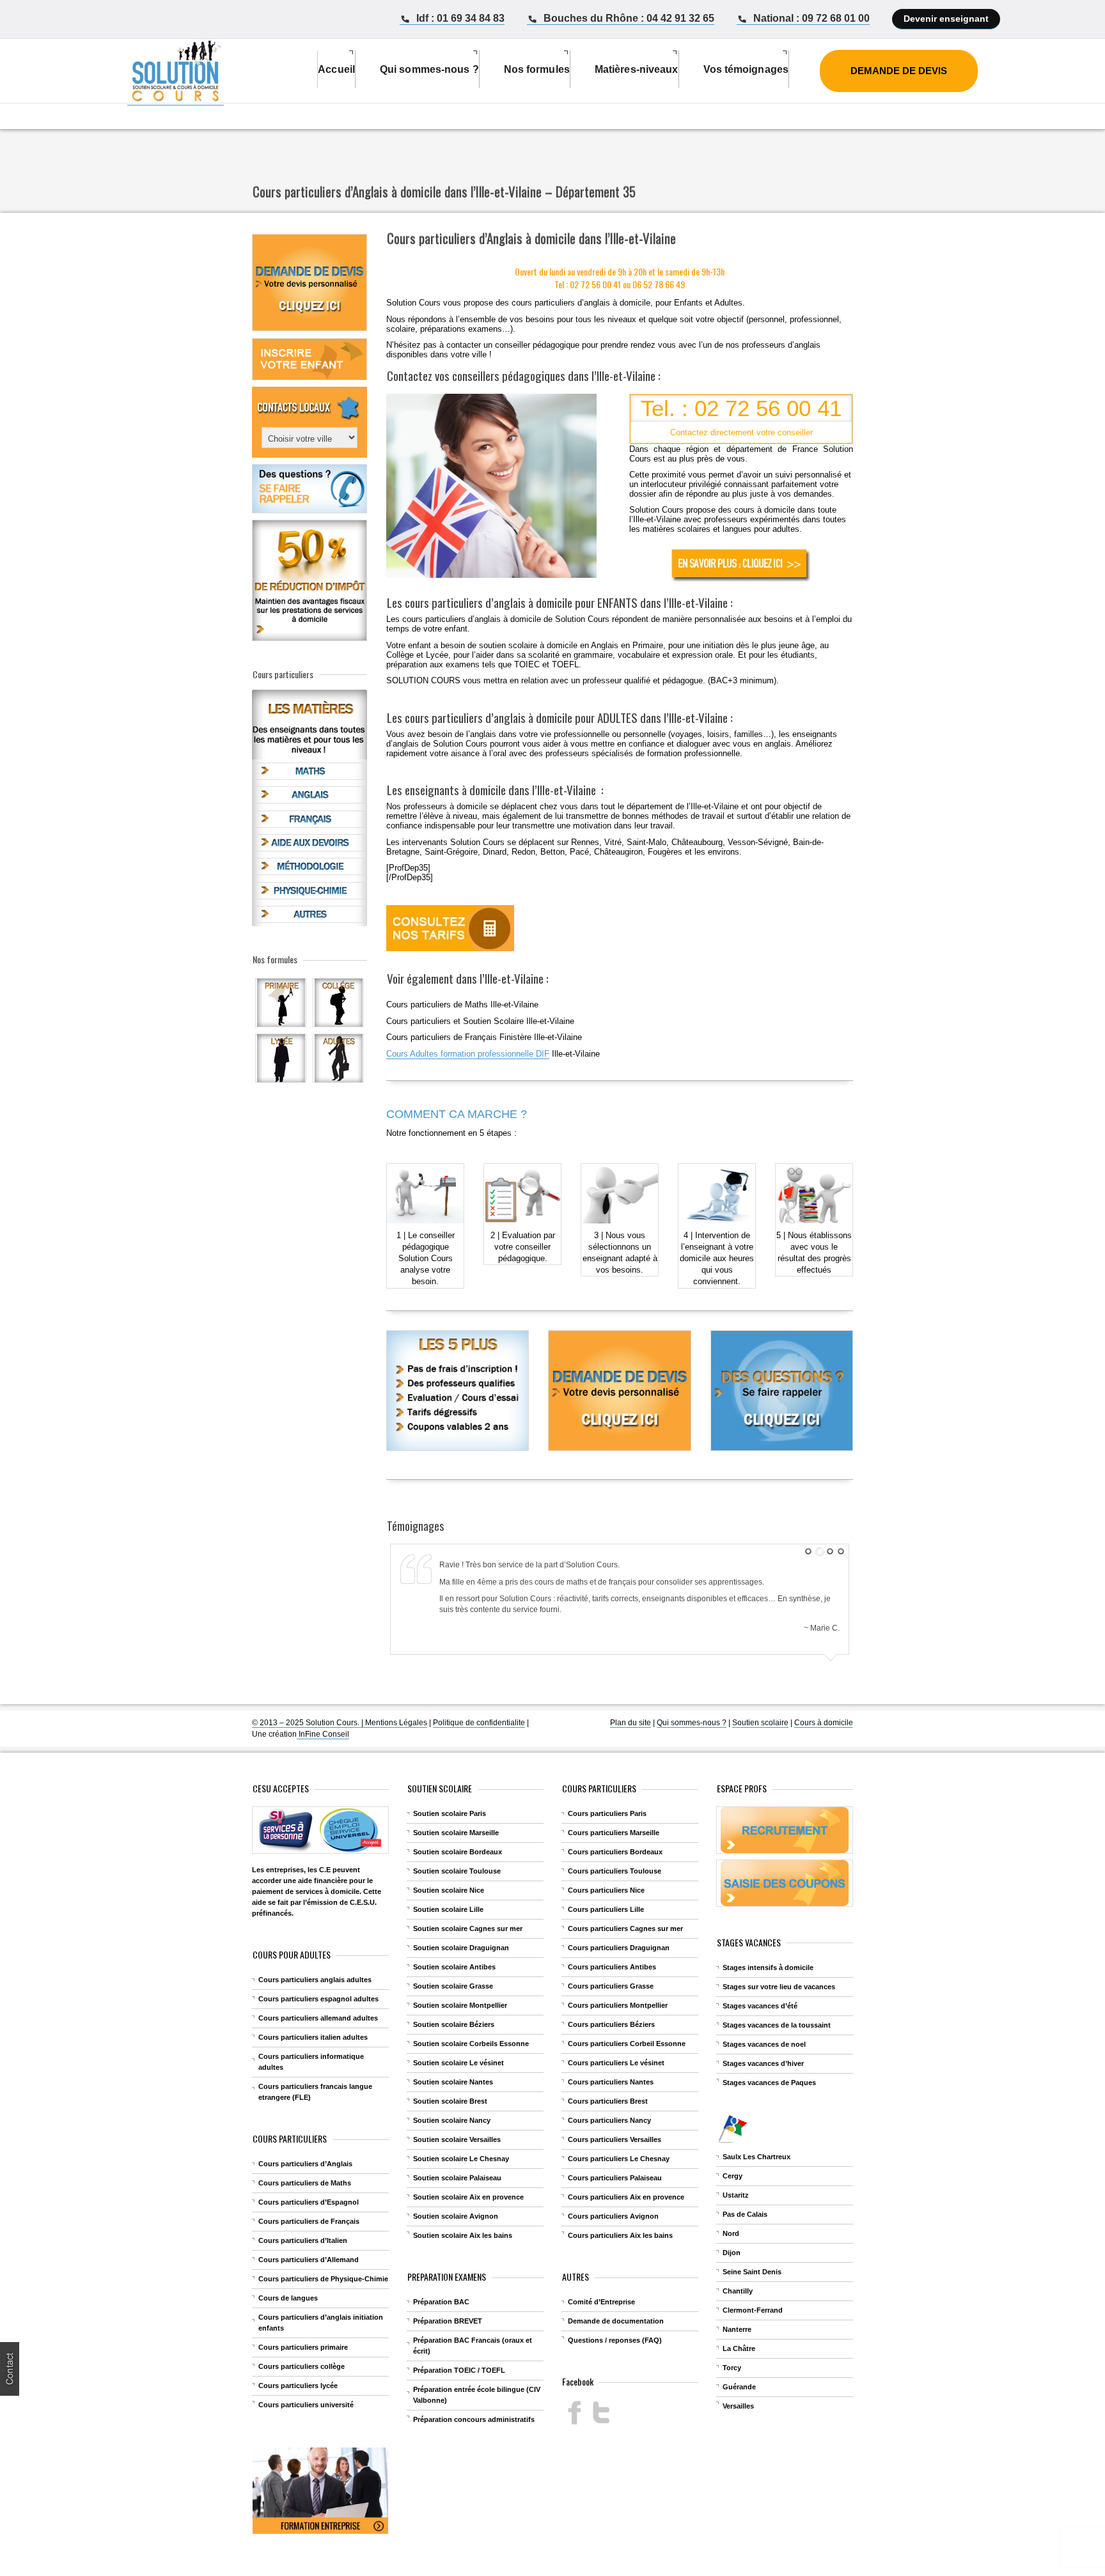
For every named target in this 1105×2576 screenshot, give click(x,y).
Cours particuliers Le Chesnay (619, 2159)
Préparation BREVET (448, 2321)
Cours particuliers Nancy (609, 2120)
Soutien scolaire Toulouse (457, 1871)
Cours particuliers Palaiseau (615, 2178)
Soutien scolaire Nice (449, 1890)
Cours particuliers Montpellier (618, 2005)
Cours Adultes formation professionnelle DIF (468, 1054)
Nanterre (737, 2329)
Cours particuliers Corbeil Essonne (627, 2044)
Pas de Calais (745, 2214)
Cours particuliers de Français (309, 2221)
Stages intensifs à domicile (768, 1967)
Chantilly (738, 2291)
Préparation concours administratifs (474, 2419)
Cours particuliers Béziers (611, 2024)
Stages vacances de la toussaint (777, 2025)
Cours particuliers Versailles (615, 2139)
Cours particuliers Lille (606, 1909)
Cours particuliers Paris (607, 1813)
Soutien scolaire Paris (450, 1813)
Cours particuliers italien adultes (313, 2037)
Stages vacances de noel (764, 2044)
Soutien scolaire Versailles (457, 2139)
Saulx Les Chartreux (756, 2157)
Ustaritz (736, 2195)
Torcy (732, 2368)
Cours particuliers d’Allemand (309, 2260)
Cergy (733, 2176)
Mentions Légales (396, 1723)
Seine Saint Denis (752, 2272)
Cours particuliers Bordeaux (615, 1852)
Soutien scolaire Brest (450, 2101)
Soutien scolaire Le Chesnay (461, 2159)
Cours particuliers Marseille (614, 1833)
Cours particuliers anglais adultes (315, 1980)
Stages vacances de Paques (769, 2083)
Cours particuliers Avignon (613, 2216)
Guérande (739, 2387)
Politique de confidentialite (479, 1723)
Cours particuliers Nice (606, 1890)
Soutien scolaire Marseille (456, 1833)
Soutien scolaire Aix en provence (468, 2197)
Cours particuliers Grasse (611, 1986)
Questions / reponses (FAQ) (615, 2340)
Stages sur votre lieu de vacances (779, 1987)
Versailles (738, 2406)
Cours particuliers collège (302, 2366)
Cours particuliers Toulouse (615, 1871)
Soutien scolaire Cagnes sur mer (468, 1928)
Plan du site (631, 1723)
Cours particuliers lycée (298, 2386)
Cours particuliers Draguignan (619, 1948)
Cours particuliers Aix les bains (620, 2235)
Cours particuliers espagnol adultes (318, 1999)
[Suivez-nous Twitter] (601, 2413)
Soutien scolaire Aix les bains (463, 2235)
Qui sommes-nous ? (692, 1723)
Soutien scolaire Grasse (453, 1986)
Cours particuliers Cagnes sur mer (625, 1928)
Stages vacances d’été (760, 2006)
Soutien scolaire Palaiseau (457, 2178)
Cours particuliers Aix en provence (626, 2197)
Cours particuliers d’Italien (303, 2240)
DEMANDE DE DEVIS (899, 71)
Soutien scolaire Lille (448, 1909)
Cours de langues (288, 2298)
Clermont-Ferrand (753, 2310)
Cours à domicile (824, 1723)
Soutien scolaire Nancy (452, 2120)
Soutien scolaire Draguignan (461, 1948)
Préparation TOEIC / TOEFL (459, 2370)
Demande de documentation (616, 2321)
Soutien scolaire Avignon (456, 2216)
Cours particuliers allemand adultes (318, 2018)
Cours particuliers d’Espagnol (309, 2202)
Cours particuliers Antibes (612, 1967)
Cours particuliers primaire (303, 2347)
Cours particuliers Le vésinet (616, 2063)
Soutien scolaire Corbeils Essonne (471, 2044)
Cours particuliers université (306, 2405)
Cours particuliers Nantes (611, 2082)
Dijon (732, 2253)
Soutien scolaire (760, 1723)
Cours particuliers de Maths (305, 2183)
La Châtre (739, 2348)
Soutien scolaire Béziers (454, 2024)
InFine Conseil (323, 1734)
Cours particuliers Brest (608, 2101)
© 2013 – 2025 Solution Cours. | (309, 1723)
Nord (731, 2233)
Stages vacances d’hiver (763, 2063)
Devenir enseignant (946, 19)
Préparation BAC (441, 2302)
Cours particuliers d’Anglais (305, 2164)
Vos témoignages (746, 69)
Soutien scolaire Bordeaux (458, 1852)
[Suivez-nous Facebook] (575, 2413)
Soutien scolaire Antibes (454, 1967)
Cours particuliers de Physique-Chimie (323, 2279)
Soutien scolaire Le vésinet (458, 2063)
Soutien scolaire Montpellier (460, 2005)
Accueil (336, 69)
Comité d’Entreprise (601, 2302)
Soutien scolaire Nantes (453, 2082)
